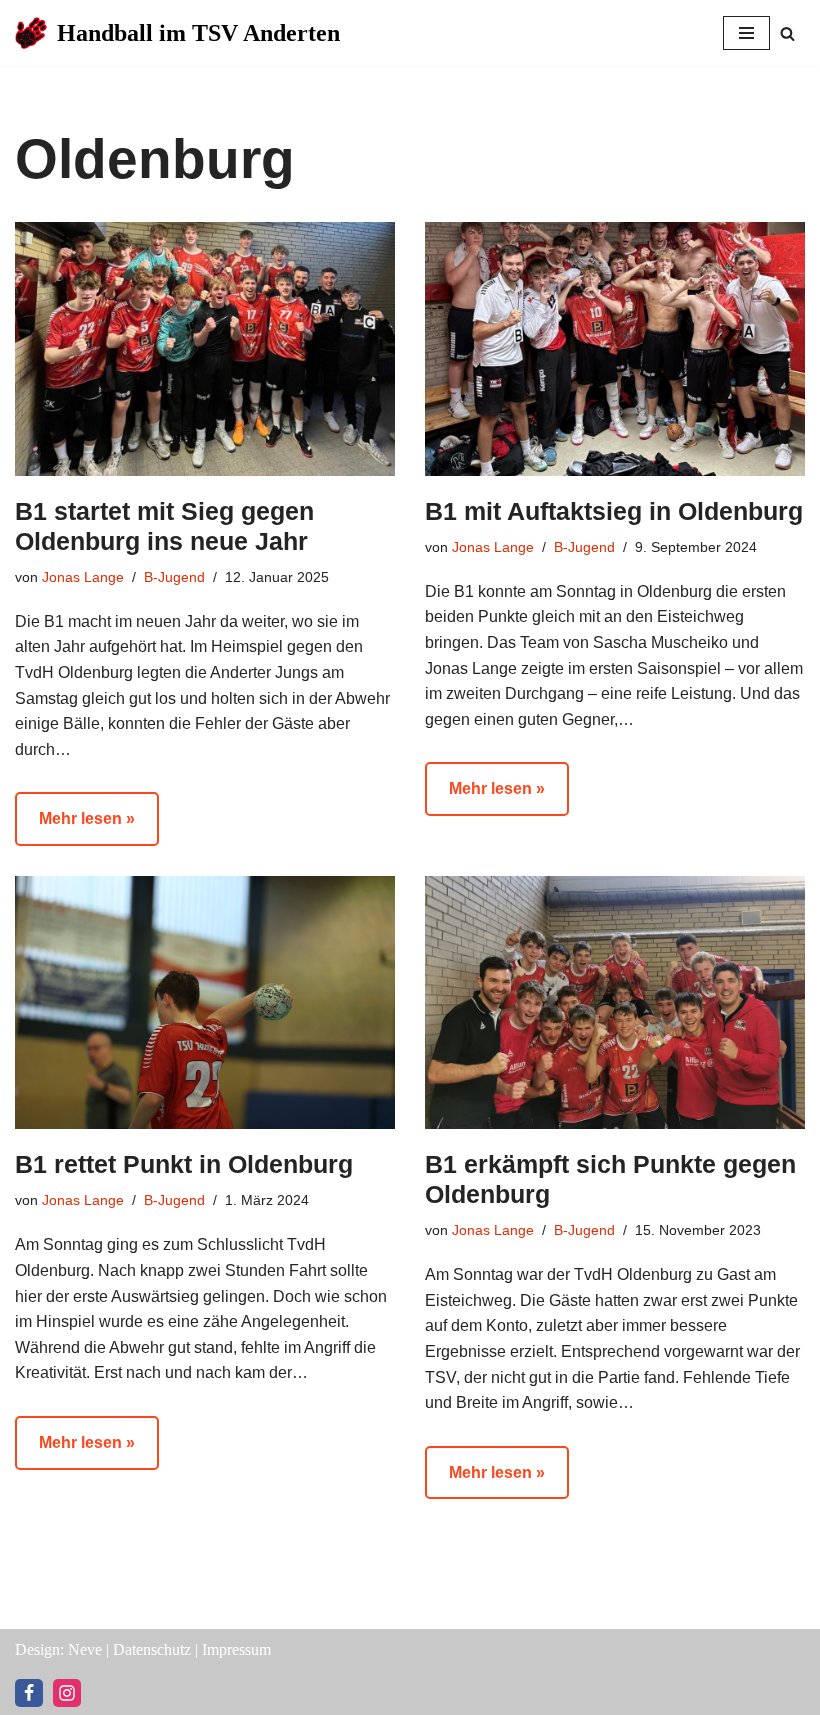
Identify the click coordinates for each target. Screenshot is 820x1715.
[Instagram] (67, 1693)
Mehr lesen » (75, 827)
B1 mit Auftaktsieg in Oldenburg (614, 511)
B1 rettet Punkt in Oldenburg (184, 1164)
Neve (85, 1649)
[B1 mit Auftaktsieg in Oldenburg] (615, 348)
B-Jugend (174, 577)
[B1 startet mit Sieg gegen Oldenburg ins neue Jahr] (205, 348)
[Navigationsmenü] (746, 33)
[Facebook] (29, 1693)
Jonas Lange (83, 577)
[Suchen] (787, 33)
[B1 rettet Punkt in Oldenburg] (205, 1002)
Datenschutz (152, 1649)
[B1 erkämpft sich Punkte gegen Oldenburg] (615, 1002)
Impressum (236, 1649)
